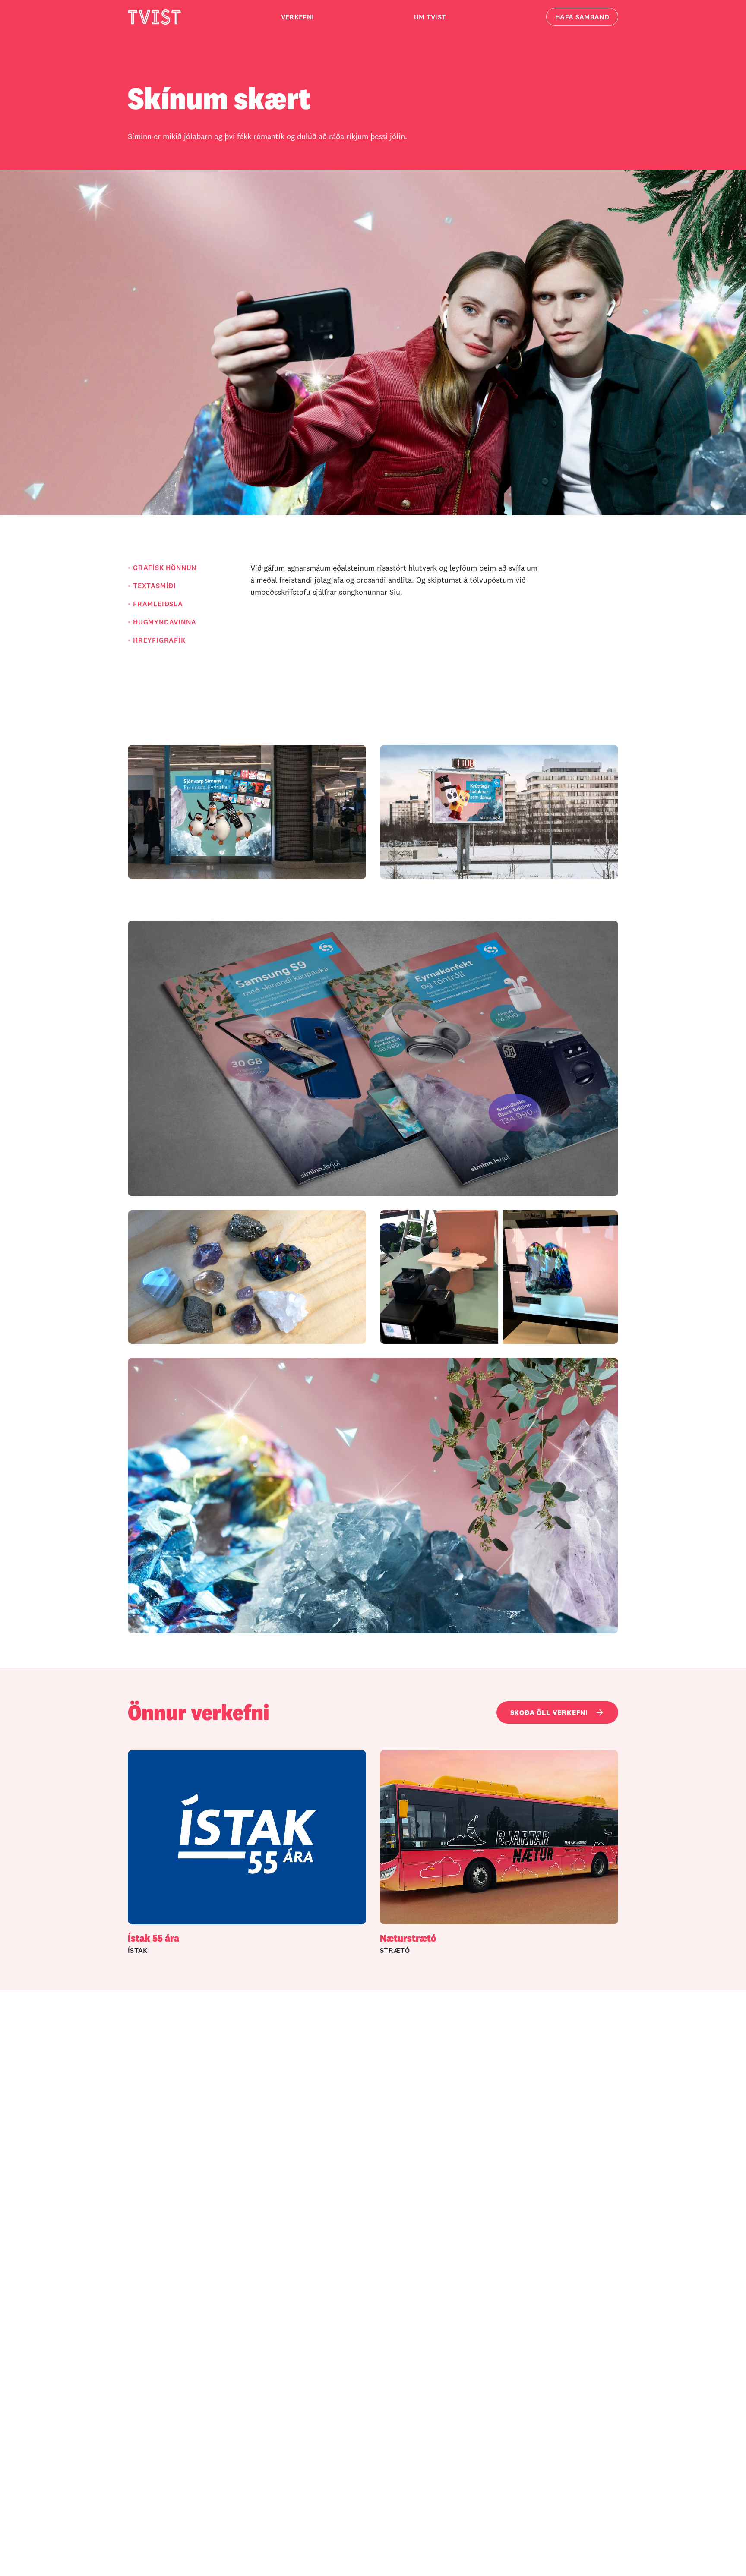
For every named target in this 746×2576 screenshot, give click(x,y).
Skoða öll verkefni (549, 1712)
